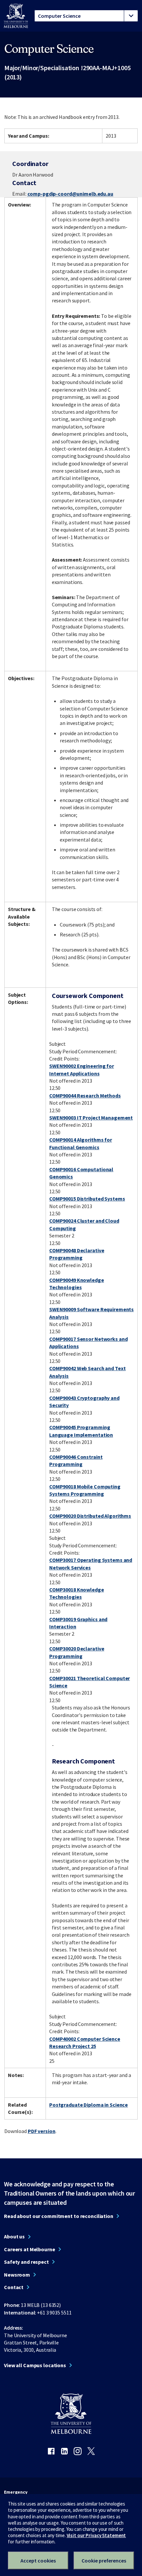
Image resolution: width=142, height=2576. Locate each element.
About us (14, 2236)
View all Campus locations (35, 2365)
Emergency (16, 2492)
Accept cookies (38, 2561)
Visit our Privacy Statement (96, 2535)
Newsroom (17, 2275)
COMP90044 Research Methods (85, 1095)
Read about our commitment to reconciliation (59, 2216)
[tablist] (86, 16)
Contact (14, 2287)
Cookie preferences (104, 2561)
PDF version (42, 2131)
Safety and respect (26, 2262)
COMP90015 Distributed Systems (87, 1199)
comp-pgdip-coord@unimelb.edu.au (70, 194)
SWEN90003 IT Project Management (91, 1118)
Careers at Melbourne (30, 2249)
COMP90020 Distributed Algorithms (90, 1516)
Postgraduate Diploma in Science (89, 2105)
